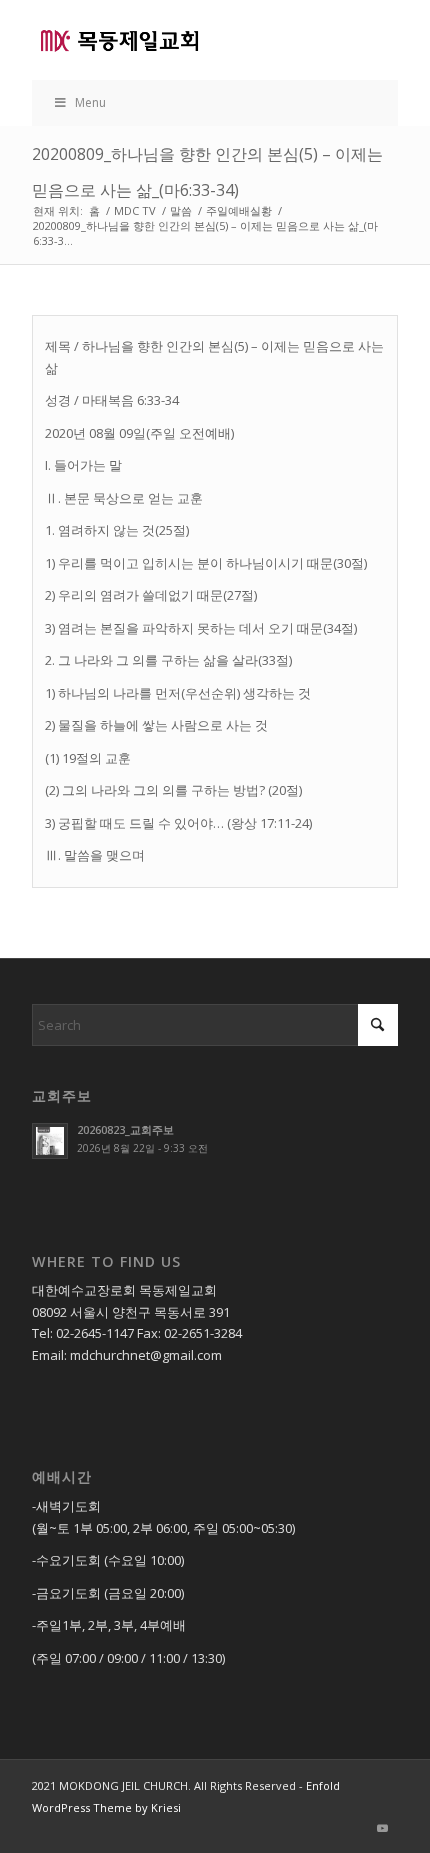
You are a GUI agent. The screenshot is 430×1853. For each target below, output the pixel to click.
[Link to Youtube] (383, 1828)
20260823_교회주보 (125, 1129)
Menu (90, 102)
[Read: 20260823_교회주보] (50, 1141)
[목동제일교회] (178, 40)
